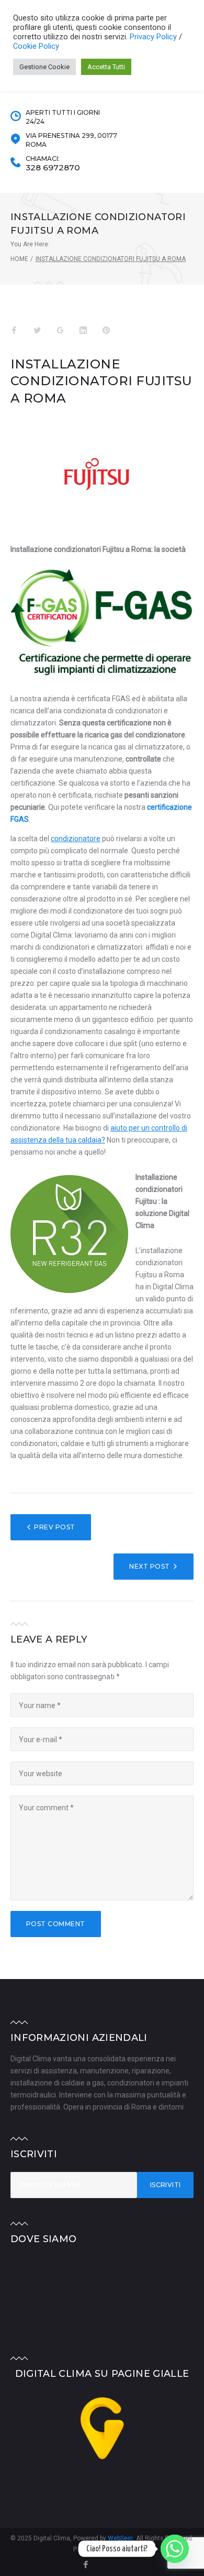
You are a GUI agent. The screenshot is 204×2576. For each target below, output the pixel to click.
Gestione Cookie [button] (44, 67)
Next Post (149, 1566)
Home (19, 259)
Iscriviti (166, 2185)
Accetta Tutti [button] (106, 67)
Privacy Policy (154, 37)
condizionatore (76, 839)
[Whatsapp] (175, 2549)
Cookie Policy (36, 46)
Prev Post (54, 1527)
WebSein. (122, 2538)
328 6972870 (53, 168)
